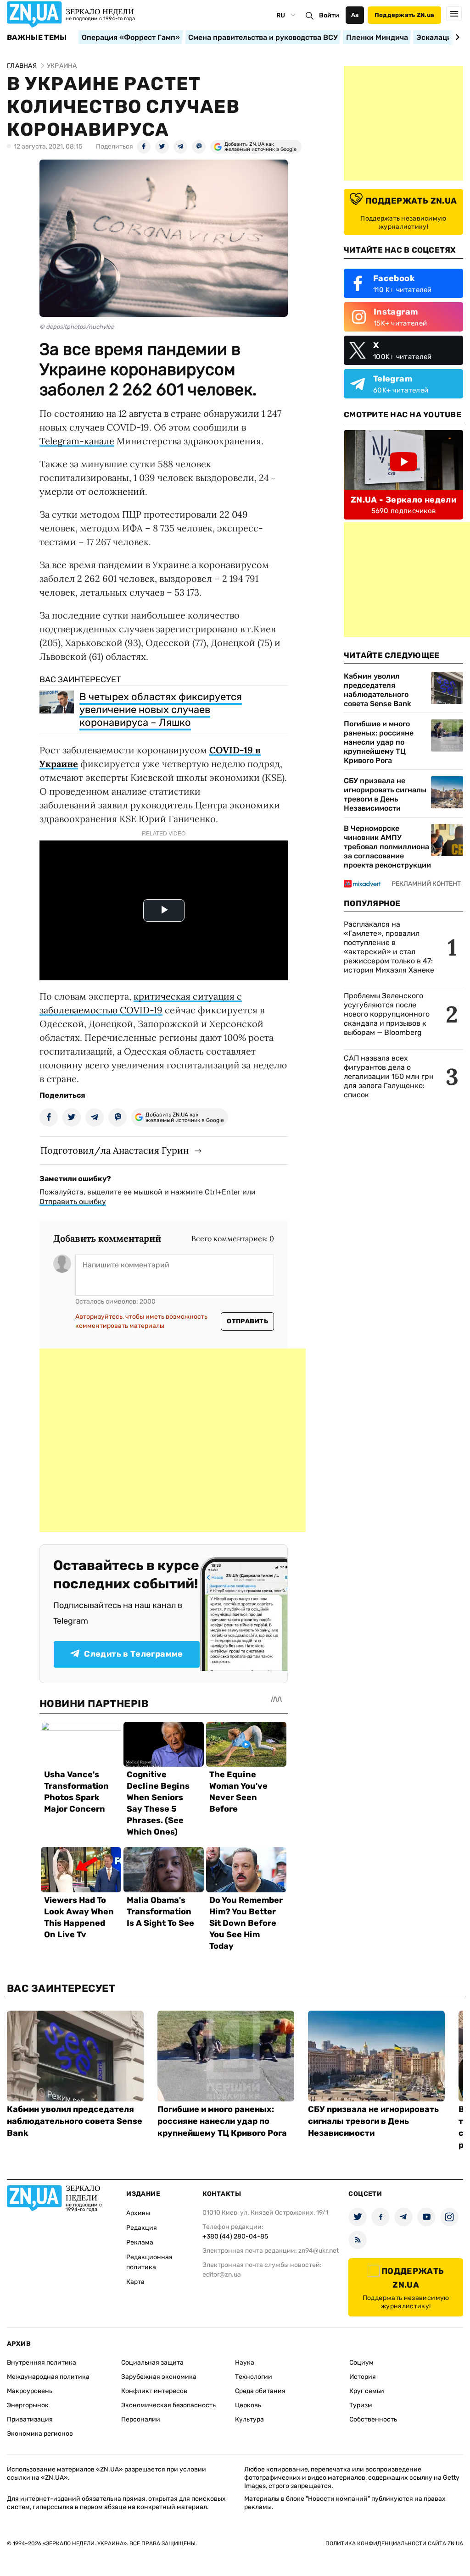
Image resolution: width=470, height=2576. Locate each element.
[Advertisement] (173, 1440)
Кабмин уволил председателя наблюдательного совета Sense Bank (378, 690)
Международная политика (48, 2377)
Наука (245, 2363)
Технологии (254, 2377)
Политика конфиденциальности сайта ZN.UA (394, 2543)
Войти (329, 15)
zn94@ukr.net (319, 2251)
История (363, 2377)
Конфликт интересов (154, 2391)
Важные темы (37, 38)
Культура (249, 2419)
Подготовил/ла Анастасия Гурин (115, 1150)
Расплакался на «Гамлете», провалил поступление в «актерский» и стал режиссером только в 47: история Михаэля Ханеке (389, 947)
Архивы (138, 2213)
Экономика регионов (40, 2434)
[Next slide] (456, 37)
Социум (361, 2363)
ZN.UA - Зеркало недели (403, 500)
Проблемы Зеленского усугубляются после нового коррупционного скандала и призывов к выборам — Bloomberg (387, 1014)
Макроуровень (30, 2391)
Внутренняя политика (42, 2363)
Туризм (361, 2405)
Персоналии (141, 2419)
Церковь (248, 2405)
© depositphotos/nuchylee (77, 327)
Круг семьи (367, 2391)
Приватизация (30, 2419)
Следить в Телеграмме (133, 1654)
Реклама (140, 2242)
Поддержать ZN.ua (404, 15)
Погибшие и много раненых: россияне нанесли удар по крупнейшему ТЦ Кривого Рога (379, 742)
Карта (135, 2282)
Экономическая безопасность (168, 2405)
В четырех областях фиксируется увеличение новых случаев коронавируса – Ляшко (161, 710)
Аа (355, 15)
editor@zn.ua (222, 2275)
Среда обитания (260, 2391)
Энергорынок (28, 2405)
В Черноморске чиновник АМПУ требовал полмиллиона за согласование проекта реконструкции (387, 847)
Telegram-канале (77, 441)
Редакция (142, 2228)
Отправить (247, 1321)
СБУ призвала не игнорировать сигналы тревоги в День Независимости (385, 794)
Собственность (373, 2419)
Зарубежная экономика (159, 2377)
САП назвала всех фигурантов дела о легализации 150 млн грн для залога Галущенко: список (389, 1076)
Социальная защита (152, 2363)
